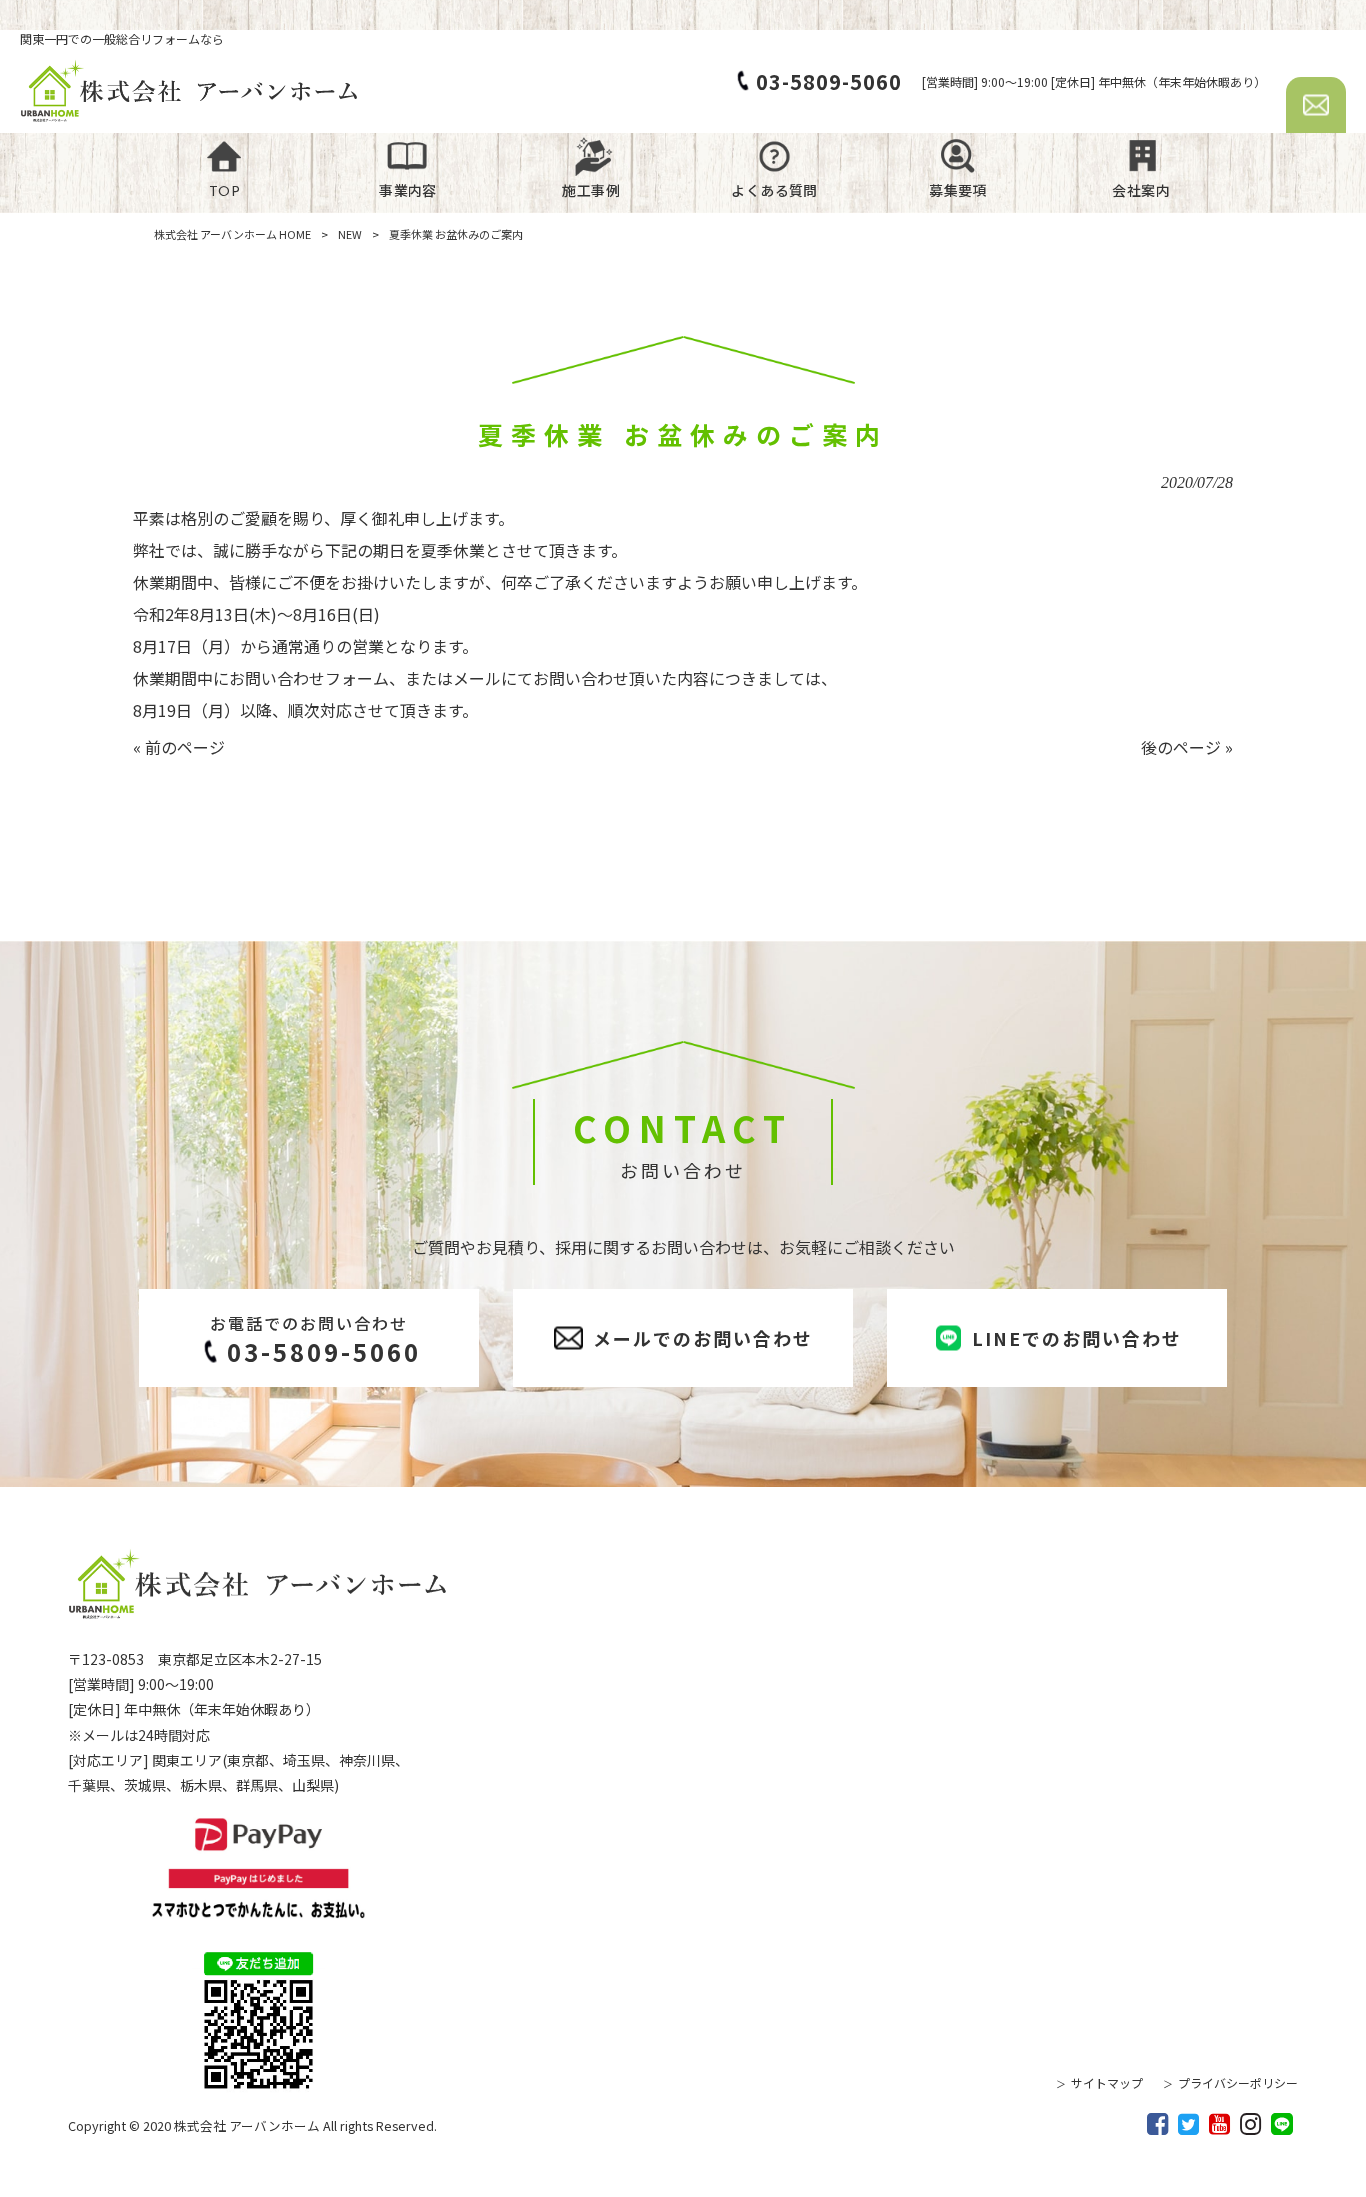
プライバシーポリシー (1238, 2082)
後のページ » (1187, 747)
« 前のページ (179, 747)
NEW (350, 234)
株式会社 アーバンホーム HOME (232, 234)
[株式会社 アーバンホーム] (189, 90)
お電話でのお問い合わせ (315, 1340)
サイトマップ (1107, 2082)
